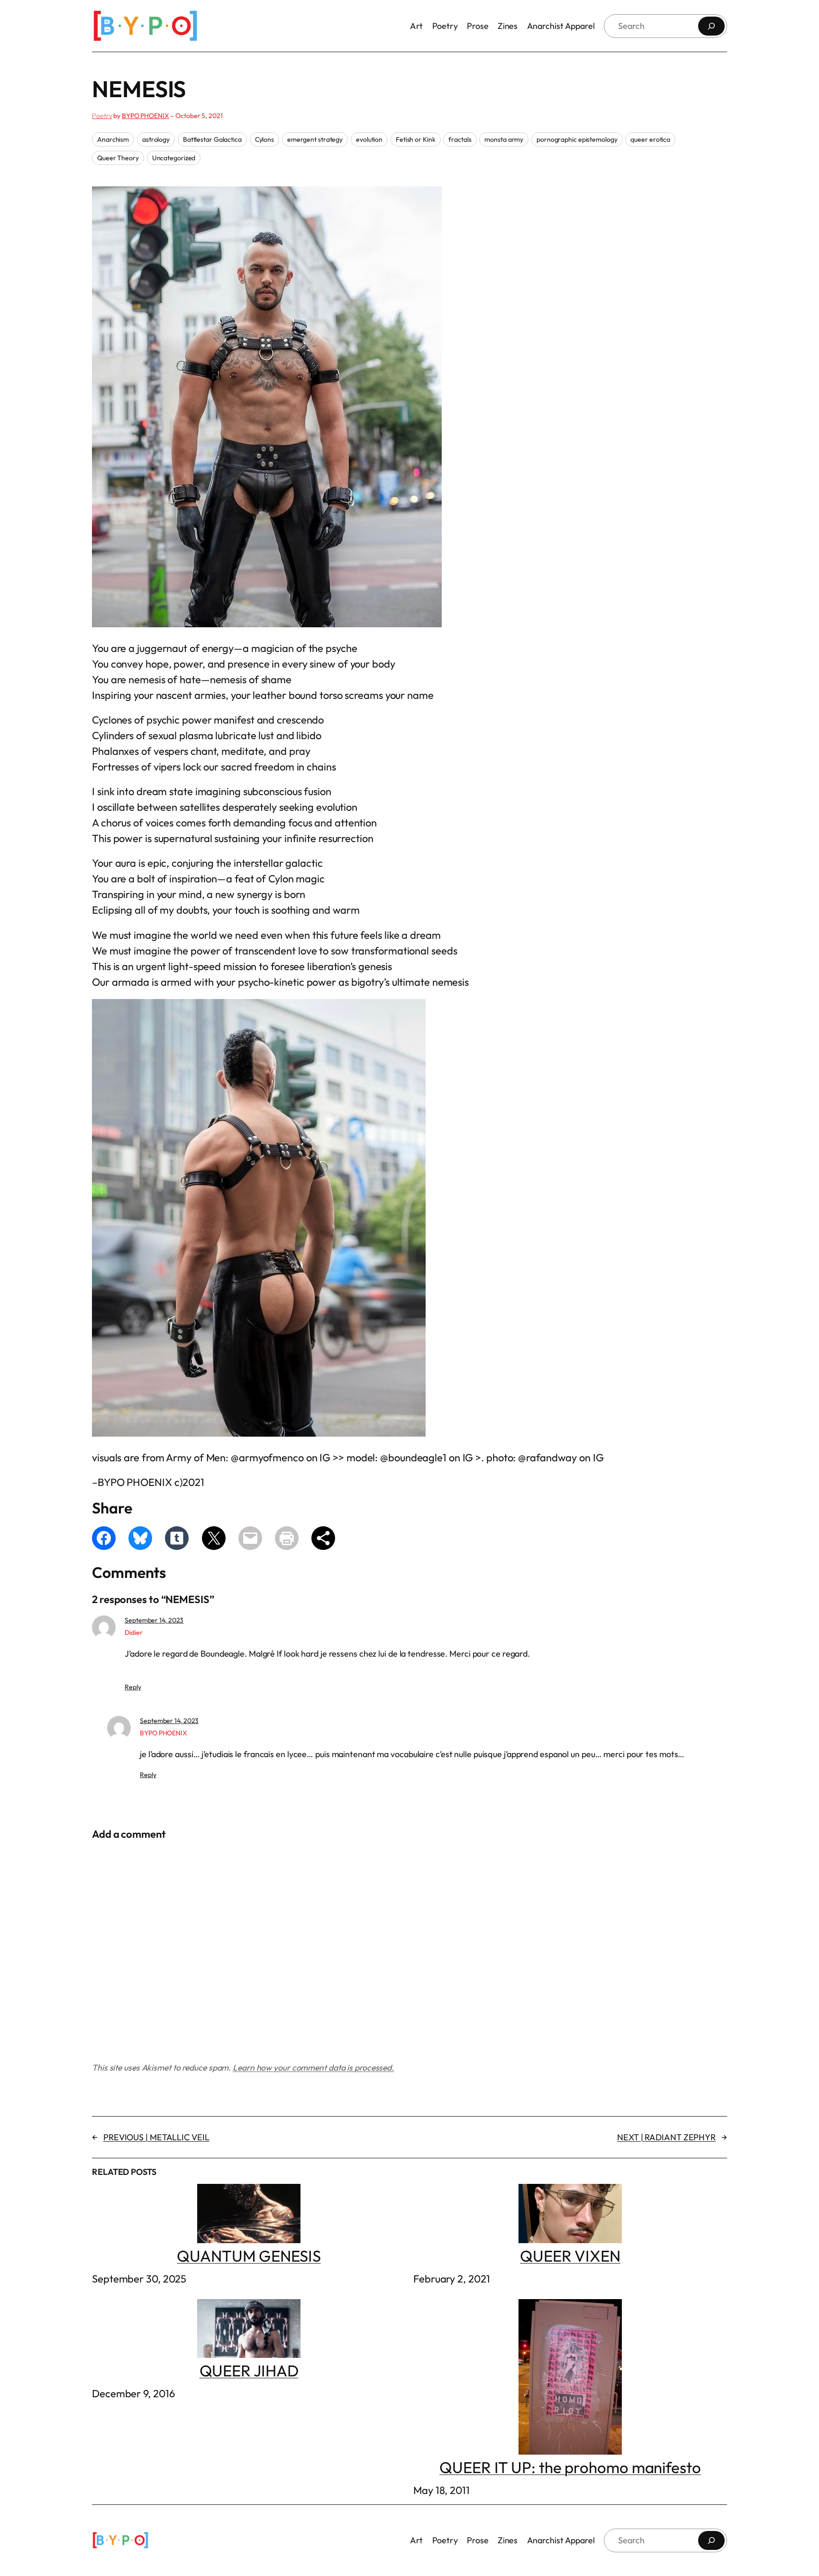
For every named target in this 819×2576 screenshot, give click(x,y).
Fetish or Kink (416, 139)
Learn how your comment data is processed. (313, 2067)
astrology (156, 139)
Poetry (102, 116)
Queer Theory (118, 158)
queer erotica (650, 139)
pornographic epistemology (577, 139)
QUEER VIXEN (570, 2256)
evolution (369, 139)
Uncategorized (174, 158)
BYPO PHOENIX (146, 116)
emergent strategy (315, 139)
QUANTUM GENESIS (249, 2256)
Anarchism (113, 139)
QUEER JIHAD (249, 2371)
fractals (460, 139)
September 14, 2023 (154, 1620)
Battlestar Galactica (212, 139)
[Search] (711, 26)
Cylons (264, 139)
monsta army (504, 139)
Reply (133, 1687)
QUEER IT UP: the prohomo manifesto (570, 2467)
